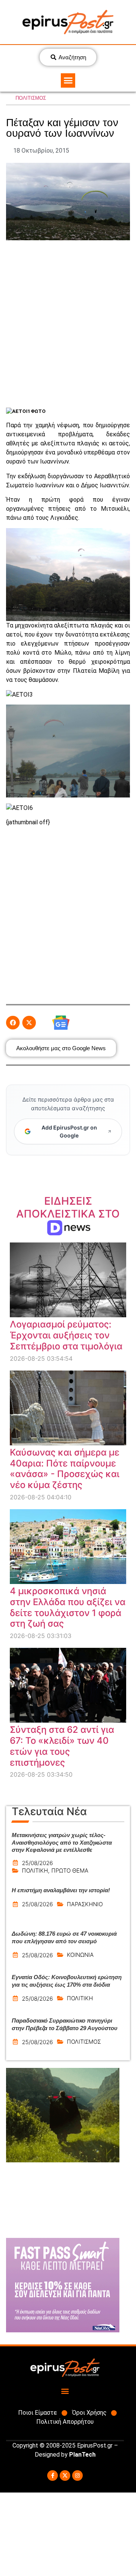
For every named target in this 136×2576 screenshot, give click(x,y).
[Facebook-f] (53, 2476)
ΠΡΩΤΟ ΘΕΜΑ (70, 1871)
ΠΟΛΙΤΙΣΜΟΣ (31, 98)
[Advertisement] (68, 323)
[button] (68, 80)
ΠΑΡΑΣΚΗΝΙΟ (85, 1904)
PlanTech (82, 2455)
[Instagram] (77, 2476)
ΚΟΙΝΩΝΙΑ (80, 1955)
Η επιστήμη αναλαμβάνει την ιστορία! (61, 1890)
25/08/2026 (37, 1863)
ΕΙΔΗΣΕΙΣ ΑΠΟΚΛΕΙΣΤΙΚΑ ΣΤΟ (68, 1214)
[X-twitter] (65, 2476)
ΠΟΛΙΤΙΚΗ (35, 1871)
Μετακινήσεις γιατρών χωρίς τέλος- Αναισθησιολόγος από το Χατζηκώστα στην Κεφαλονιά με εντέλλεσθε (62, 1842)
